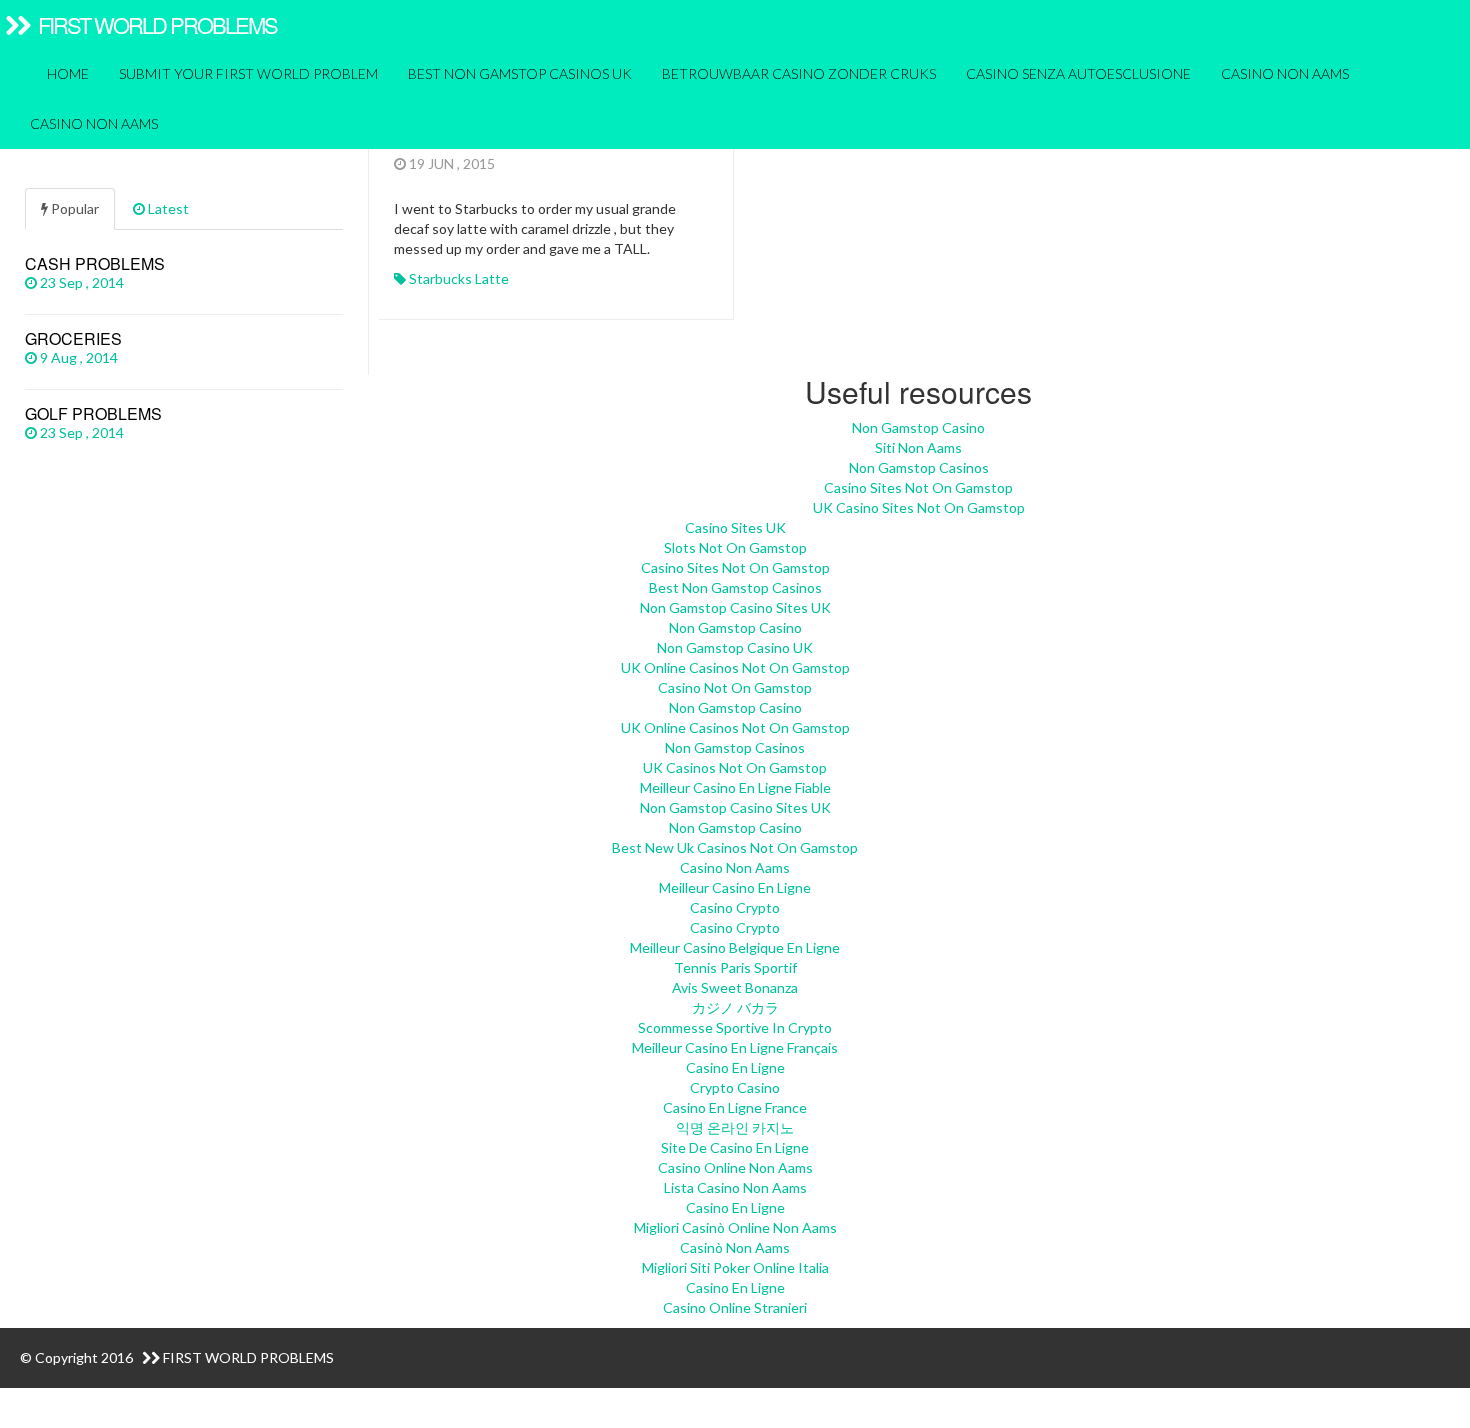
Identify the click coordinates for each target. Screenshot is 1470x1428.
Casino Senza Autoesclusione (1078, 73)
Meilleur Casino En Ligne (735, 887)
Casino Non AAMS (1285, 73)
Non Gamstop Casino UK (735, 647)
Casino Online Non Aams (735, 1167)
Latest (167, 208)
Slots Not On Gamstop (735, 547)
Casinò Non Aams (735, 1247)
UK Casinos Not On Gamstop (735, 767)
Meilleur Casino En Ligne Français (735, 1047)
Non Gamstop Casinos (919, 467)
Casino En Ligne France (735, 1107)
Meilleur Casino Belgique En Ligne (735, 947)
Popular (73, 208)
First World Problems (155, 24)
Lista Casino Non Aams (735, 1187)
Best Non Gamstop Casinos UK (520, 73)
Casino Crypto (735, 907)
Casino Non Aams (94, 123)
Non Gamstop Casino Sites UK (735, 607)
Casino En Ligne (735, 1067)
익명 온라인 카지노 (735, 1127)
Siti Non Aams (918, 447)
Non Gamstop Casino (918, 427)
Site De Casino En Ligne (735, 1147)
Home (66, 73)
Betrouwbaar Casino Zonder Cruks (799, 73)
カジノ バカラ (735, 1007)
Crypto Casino (735, 1087)
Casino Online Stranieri (735, 1307)
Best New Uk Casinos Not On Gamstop (735, 847)
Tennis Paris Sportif (735, 967)
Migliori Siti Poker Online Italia (735, 1267)
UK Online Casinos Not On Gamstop (735, 667)
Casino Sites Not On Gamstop (918, 487)
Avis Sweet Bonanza (735, 987)
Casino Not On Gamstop (735, 687)
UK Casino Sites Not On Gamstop (919, 507)
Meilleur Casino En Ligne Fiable (735, 787)
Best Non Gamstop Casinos (735, 587)
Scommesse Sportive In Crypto (735, 1027)
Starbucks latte (459, 278)
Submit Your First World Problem (248, 73)
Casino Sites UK (735, 527)
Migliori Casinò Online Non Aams (735, 1227)
